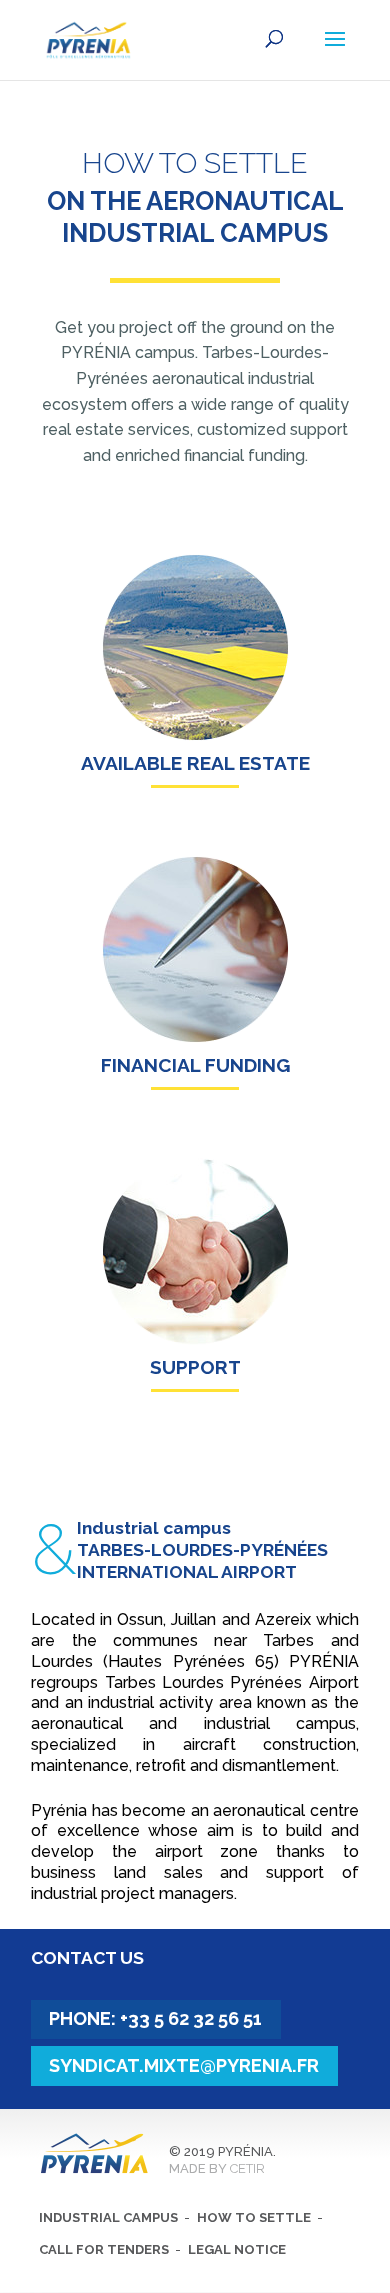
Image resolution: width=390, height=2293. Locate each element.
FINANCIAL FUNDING (195, 1065)
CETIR (247, 2168)
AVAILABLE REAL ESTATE (195, 763)
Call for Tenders (104, 2249)
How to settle (254, 2217)
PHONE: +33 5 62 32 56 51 (155, 2018)
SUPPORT (195, 1367)
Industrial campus (108, 2217)
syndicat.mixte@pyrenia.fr (184, 2065)
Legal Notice (237, 2249)
